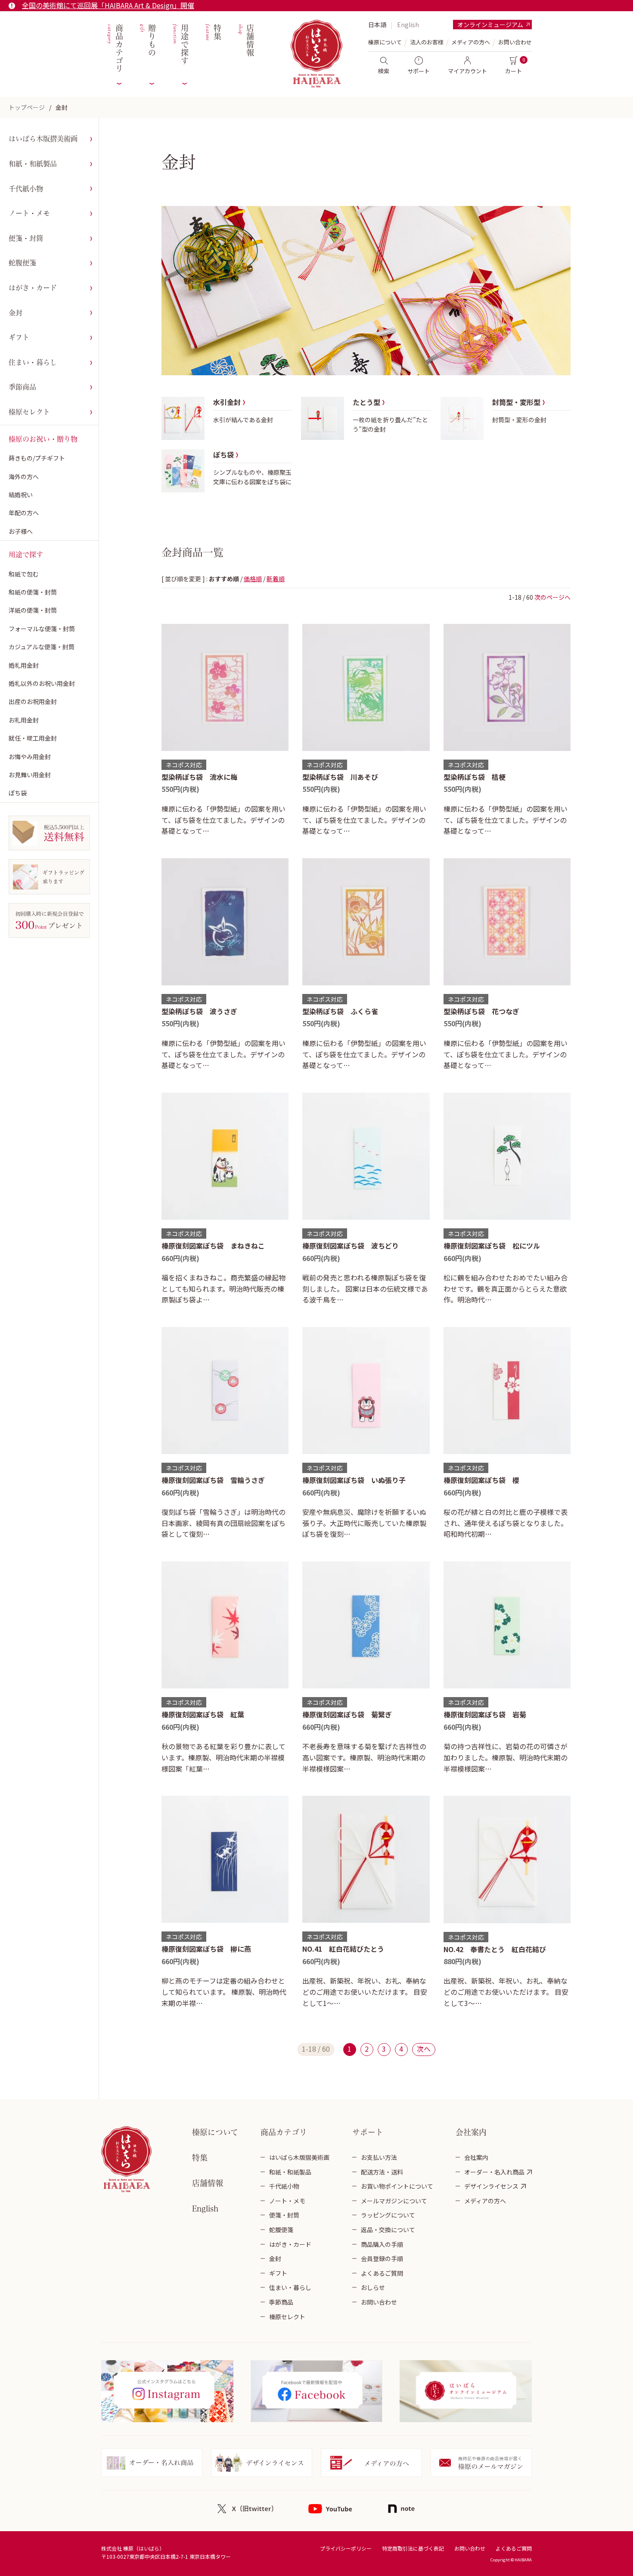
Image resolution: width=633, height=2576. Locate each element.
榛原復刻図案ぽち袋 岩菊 (485, 1714)
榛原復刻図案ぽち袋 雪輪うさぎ (213, 1480)
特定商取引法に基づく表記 (413, 2548)
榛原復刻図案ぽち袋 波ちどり (351, 1246)
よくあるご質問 (382, 2273)
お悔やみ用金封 (30, 757)
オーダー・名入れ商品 (494, 2172)
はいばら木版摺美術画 (43, 139)
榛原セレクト (29, 412)
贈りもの (147, 40)
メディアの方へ (471, 42)
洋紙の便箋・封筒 (33, 610)
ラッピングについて (388, 2215)
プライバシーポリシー (346, 2548)
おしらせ (373, 2287)
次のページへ (552, 597)
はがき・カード (33, 288)
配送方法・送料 (382, 2172)
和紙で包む (24, 574)
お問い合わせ (515, 42)
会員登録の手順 (382, 2258)
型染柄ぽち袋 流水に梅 (199, 777)
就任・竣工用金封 (33, 738)
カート (514, 71)
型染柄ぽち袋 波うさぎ (199, 1011)
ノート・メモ (29, 213)
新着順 (276, 579)
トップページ (27, 107)
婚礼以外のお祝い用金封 (42, 683)
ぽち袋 (18, 793)
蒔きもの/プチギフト (37, 458)
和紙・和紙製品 (33, 164)
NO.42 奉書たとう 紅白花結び (495, 1949)
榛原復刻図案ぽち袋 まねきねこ (213, 1246)
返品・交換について (388, 2230)
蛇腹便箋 (22, 263)
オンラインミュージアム (490, 25)
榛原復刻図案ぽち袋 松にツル (492, 1246)
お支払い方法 (379, 2157)
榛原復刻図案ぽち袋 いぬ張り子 (354, 1480)
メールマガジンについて (394, 2201)
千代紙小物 (26, 189)
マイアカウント (467, 71)
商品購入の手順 (382, 2244)
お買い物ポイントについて (397, 2186)
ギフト (19, 337)
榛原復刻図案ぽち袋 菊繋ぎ (347, 1714)
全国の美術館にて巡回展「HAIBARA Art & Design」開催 (108, 5)
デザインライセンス (491, 2186)
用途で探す (180, 45)
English (408, 25)
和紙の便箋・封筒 (33, 592)
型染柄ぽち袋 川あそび (340, 777)
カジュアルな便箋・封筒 (42, 647)
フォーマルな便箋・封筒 (42, 629)
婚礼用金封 (24, 665)
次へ (424, 2049)
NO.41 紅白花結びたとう (343, 1949)
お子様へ (21, 531)
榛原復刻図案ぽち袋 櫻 (481, 1480)
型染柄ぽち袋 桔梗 (475, 777)
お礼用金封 (24, 720)
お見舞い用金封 (30, 775)
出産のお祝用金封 (33, 701)
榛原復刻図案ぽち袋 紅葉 (203, 1714)
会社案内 (476, 2157)
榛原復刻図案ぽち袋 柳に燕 (206, 1949)
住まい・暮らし (33, 362)
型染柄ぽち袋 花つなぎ (481, 1011)
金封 (62, 107)
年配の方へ (24, 513)
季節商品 (22, 387)
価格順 (253, 579)
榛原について (215, 2132)
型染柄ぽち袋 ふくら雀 (340, 1011)
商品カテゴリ (114, 48)
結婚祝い (21, 495)
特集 (213, 33)
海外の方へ (24, 477)
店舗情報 (245, 40)
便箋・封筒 (26, 238)
